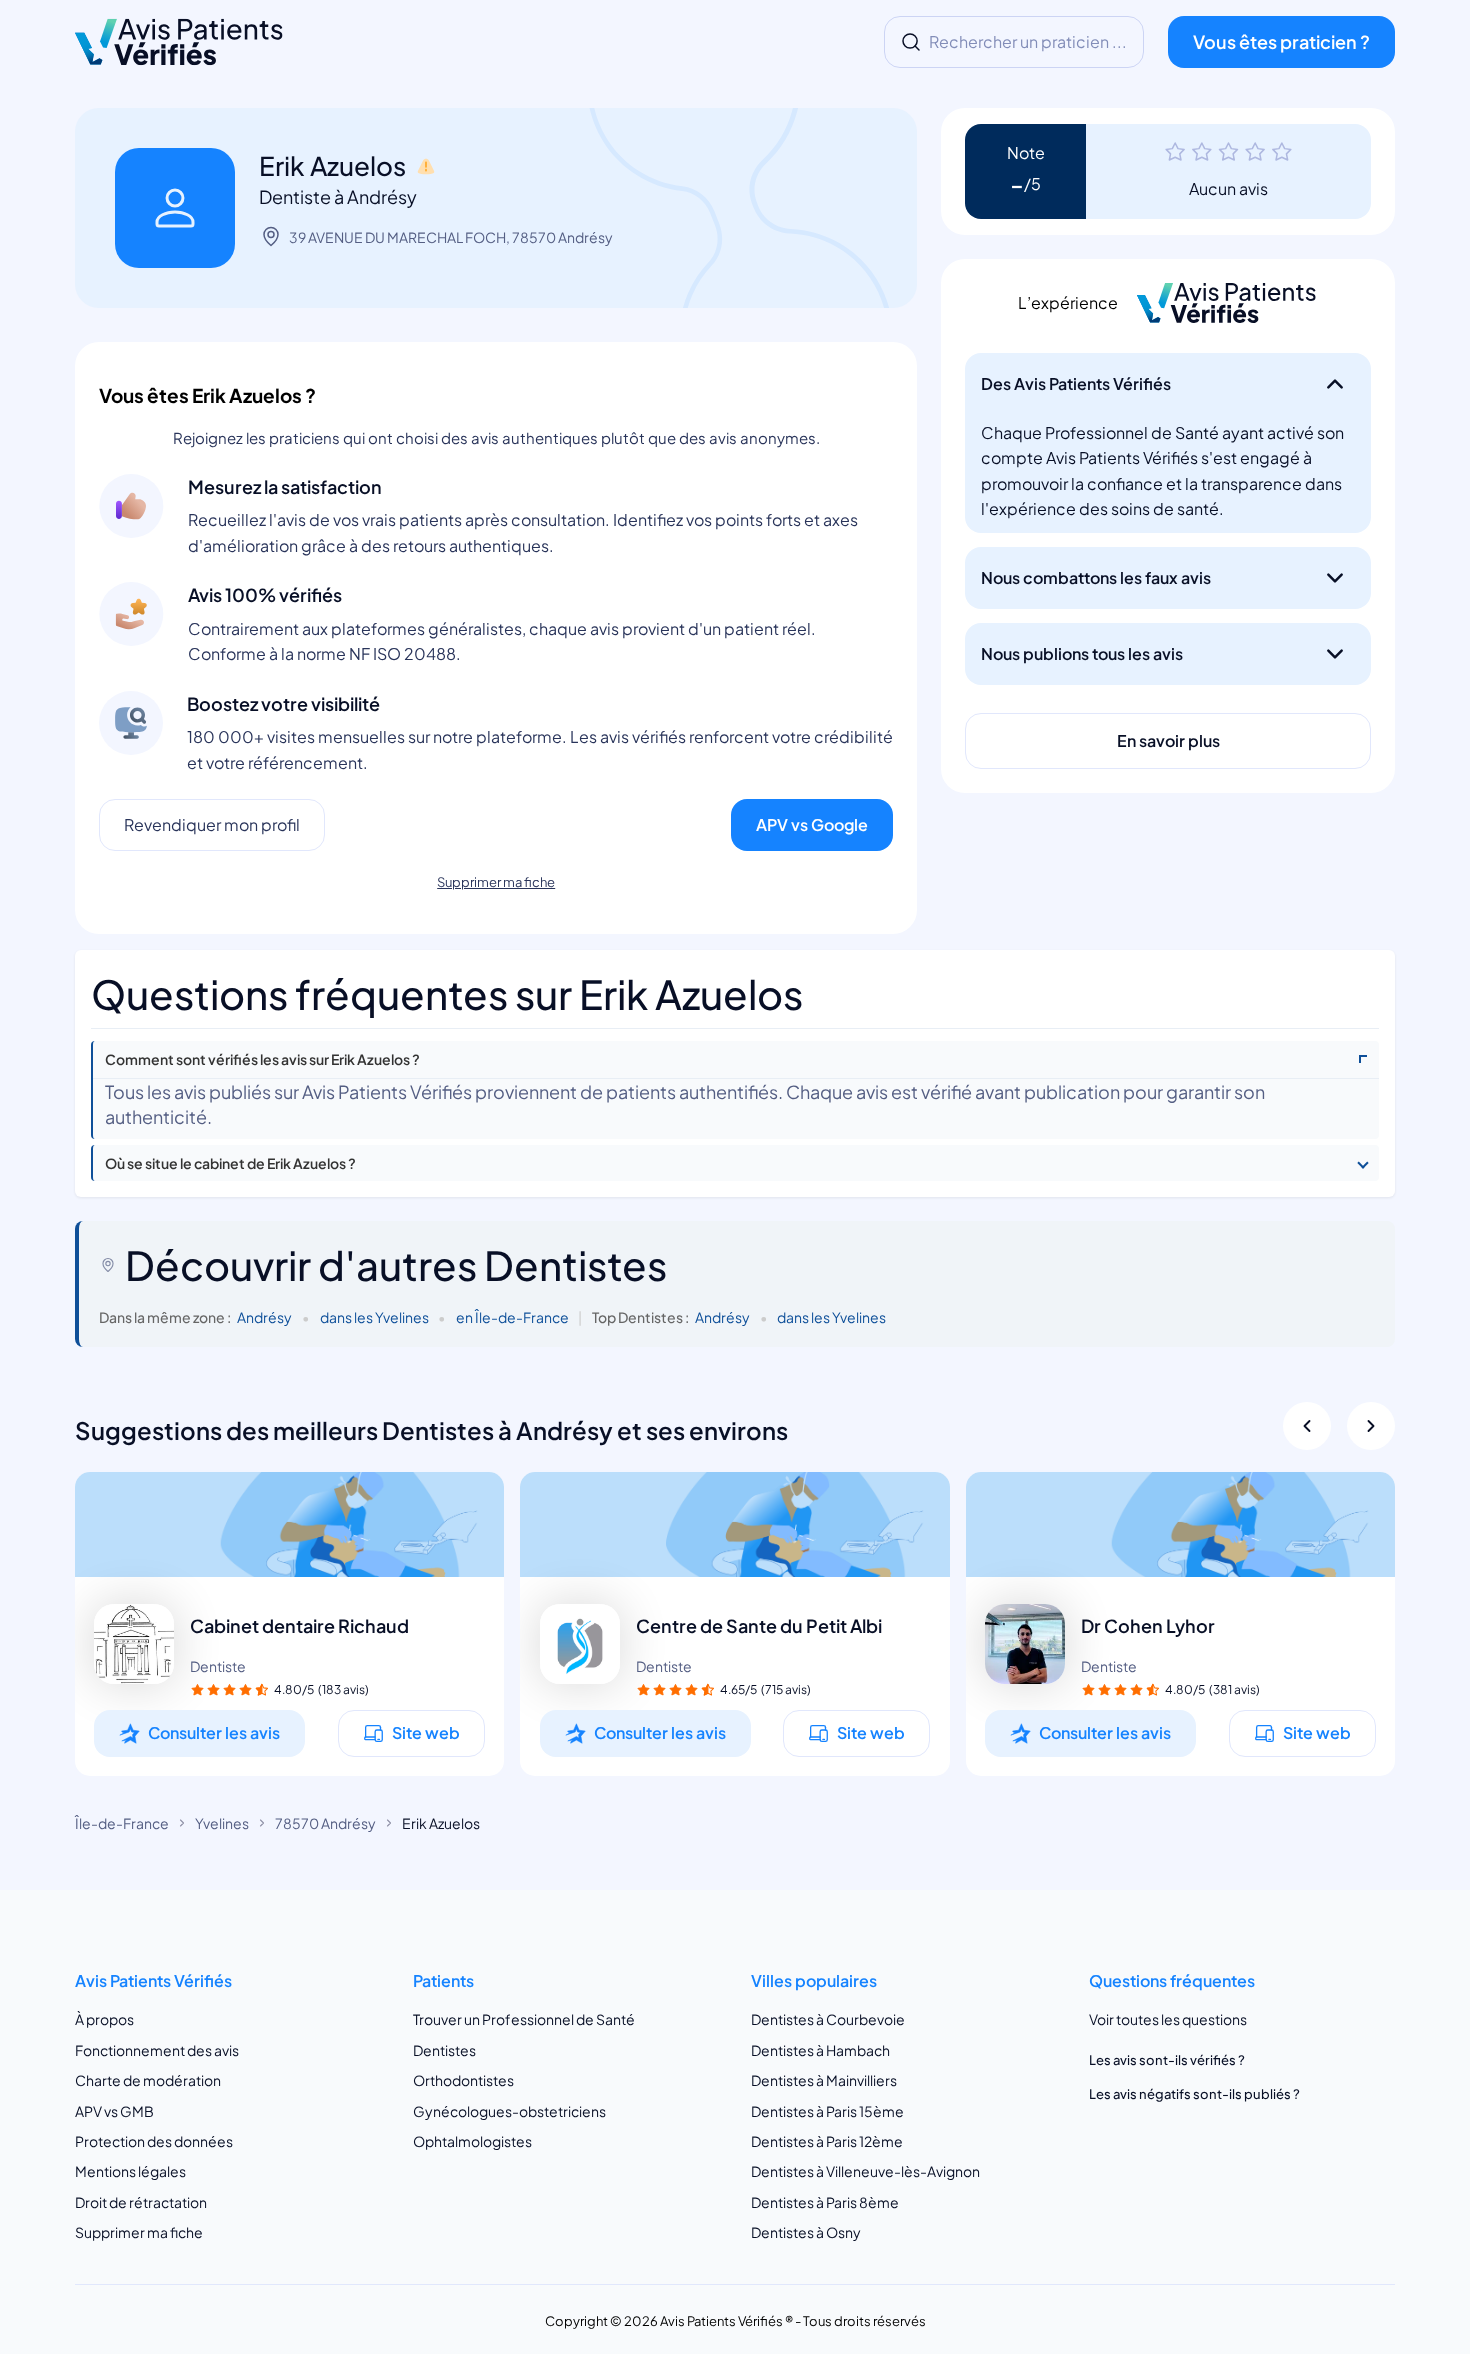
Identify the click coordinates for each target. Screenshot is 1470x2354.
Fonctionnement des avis (157, 2050)
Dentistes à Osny (806, 2233)
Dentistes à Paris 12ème (827, 2141)
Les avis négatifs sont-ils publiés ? (1194, 2094)
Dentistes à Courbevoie (828, 2020)
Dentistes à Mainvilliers (824, 2080)
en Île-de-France (512, 1317)
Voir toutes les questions (1168, 2020)
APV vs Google (812, 824)
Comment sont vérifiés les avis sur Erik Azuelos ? (262, 1059)
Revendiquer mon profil (212, 824)
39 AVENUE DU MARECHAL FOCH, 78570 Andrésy (451, 237)
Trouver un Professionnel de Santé (524, 2020)
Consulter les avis (214, 1732)
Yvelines (222, 1823)
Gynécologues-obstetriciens (509, 2111)
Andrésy (264, 1317)
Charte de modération (148, 2080)
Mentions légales (130, 2172)
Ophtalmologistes (472, 2141)
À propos (104, 2020)
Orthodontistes (463, 2080)
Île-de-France (122, 1823)
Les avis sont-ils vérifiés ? (1167, 2060)
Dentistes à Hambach (820, 2050)
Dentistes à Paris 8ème (825, 2202)
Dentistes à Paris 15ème (827, 2111)
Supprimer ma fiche (496, 882)
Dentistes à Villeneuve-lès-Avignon (865, 2172)
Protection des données (154, 2141)
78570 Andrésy (325, 1823)
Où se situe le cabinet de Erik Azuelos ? (230, 1163)
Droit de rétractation (141, 2202)
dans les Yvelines (374, 1317)
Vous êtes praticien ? (1281, 41)
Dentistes (444, 2050)
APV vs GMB (114, 2111)
